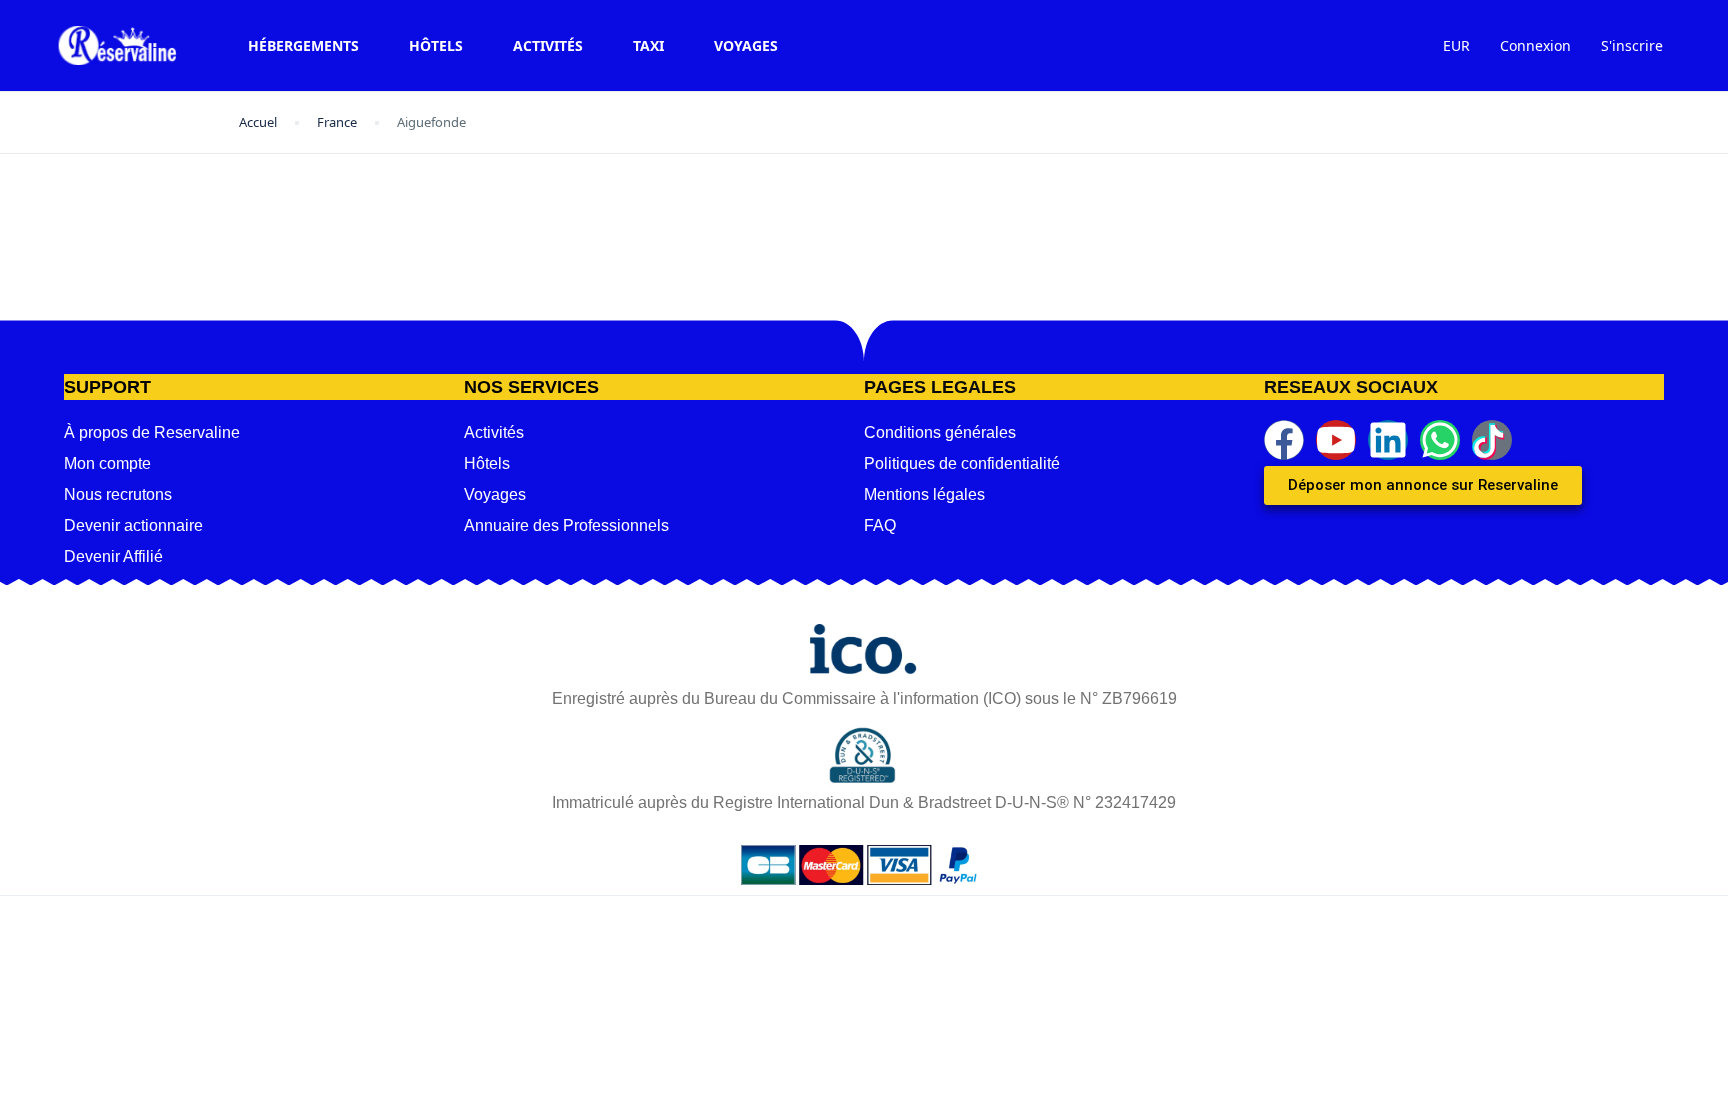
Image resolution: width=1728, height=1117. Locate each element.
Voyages (746, 45)
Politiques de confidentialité (962, 463)
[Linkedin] (1388, 440)
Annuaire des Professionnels (566, 525)
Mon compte (107, 463)
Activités (548, 45)
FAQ (880, 525)
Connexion (1535, 45)
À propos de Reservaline (152, 432)
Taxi (648, 45)
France (337, 122)
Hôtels (436, 45)
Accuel (258, 122)
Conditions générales (940, 432)
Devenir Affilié (113, 556)
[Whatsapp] (1440, 440)
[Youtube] (1336, 440)
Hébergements (303, 45)
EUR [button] (1456, 45)
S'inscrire (1632, 45)
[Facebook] (1284, 440)
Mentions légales (924, 494)
